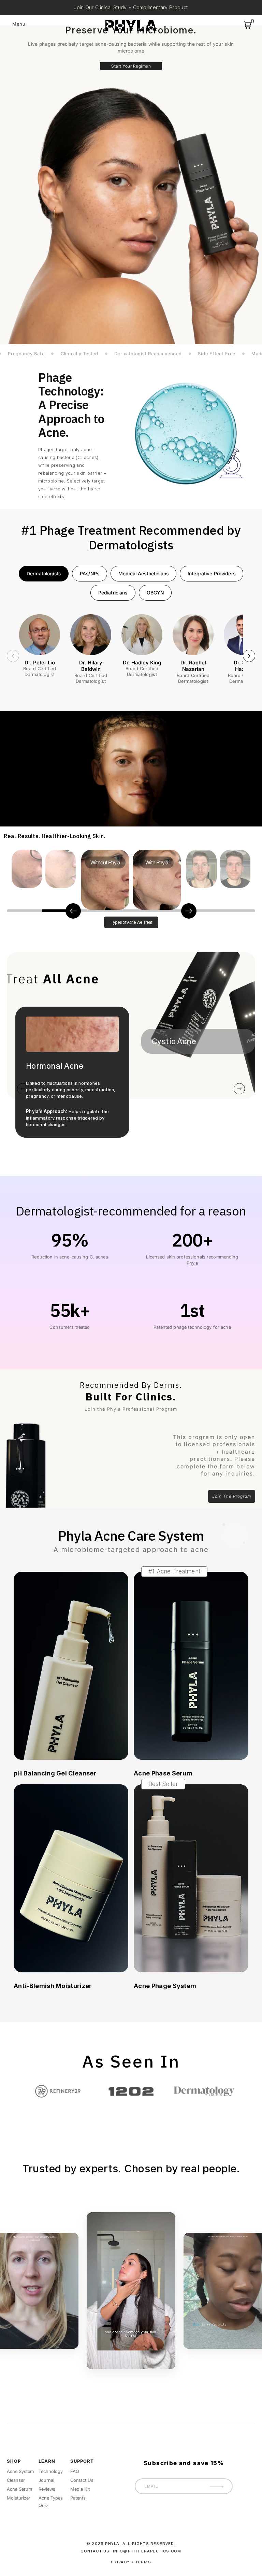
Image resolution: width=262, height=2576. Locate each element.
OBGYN (155, 593)
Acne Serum (19, 2489)
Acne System (20, 2471)
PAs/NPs (90, 573)
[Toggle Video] (131, 2291)
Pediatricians (113, 593)
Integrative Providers (212, 573)
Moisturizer (19, 2498)
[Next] (249, 656)
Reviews (47, 2489)
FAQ (75, 2471)
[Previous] (13, 656)
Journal (46, 2480)
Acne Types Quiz (51, 2502)
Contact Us (82, 2480)
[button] (25, 911)
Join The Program (232, 1496)
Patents (78, 2498)
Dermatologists (44, 573)
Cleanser (16, 2480)
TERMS (143, 2562)
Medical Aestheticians (143, 573)
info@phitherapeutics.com (147, 2551)
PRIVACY (120, 2562)
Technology (51, 2471)
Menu (19, 24)
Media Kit (80, 2489)
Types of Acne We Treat (131, 922)
